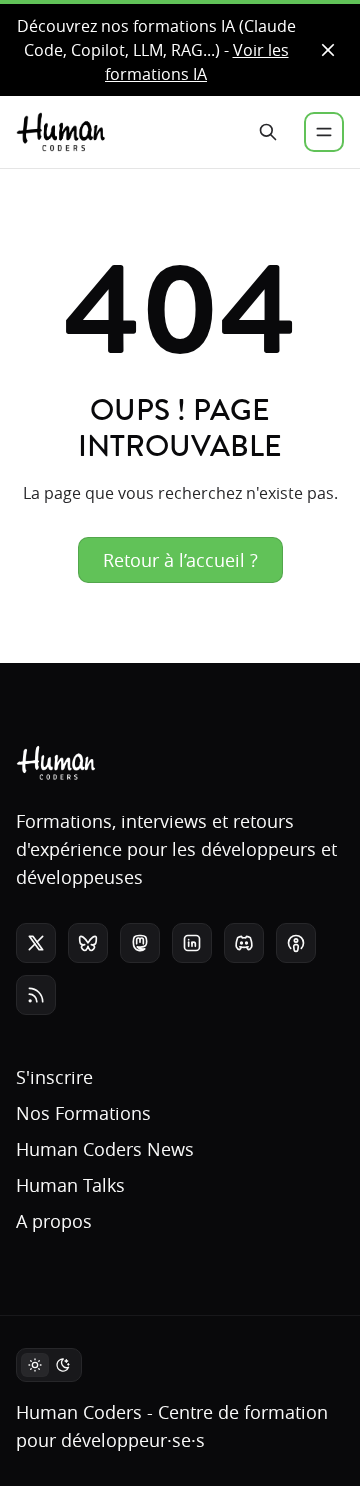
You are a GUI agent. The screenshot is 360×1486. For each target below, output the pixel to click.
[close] (328, 50)
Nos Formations (83, 1113)
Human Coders (79, 1412)
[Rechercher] (268, 132)
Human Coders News (105, 1149)
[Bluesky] (88, 943)
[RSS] (36, 995)
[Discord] (244, 943)
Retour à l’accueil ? (180, 560)
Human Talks (70, 1185)
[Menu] (324, 132)
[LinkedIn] (192, 943)
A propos (54, 1221)
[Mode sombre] (49, 1365)
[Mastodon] (140, 943)
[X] (36, 943)
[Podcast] (296, 943)
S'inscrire (54, 1077)
